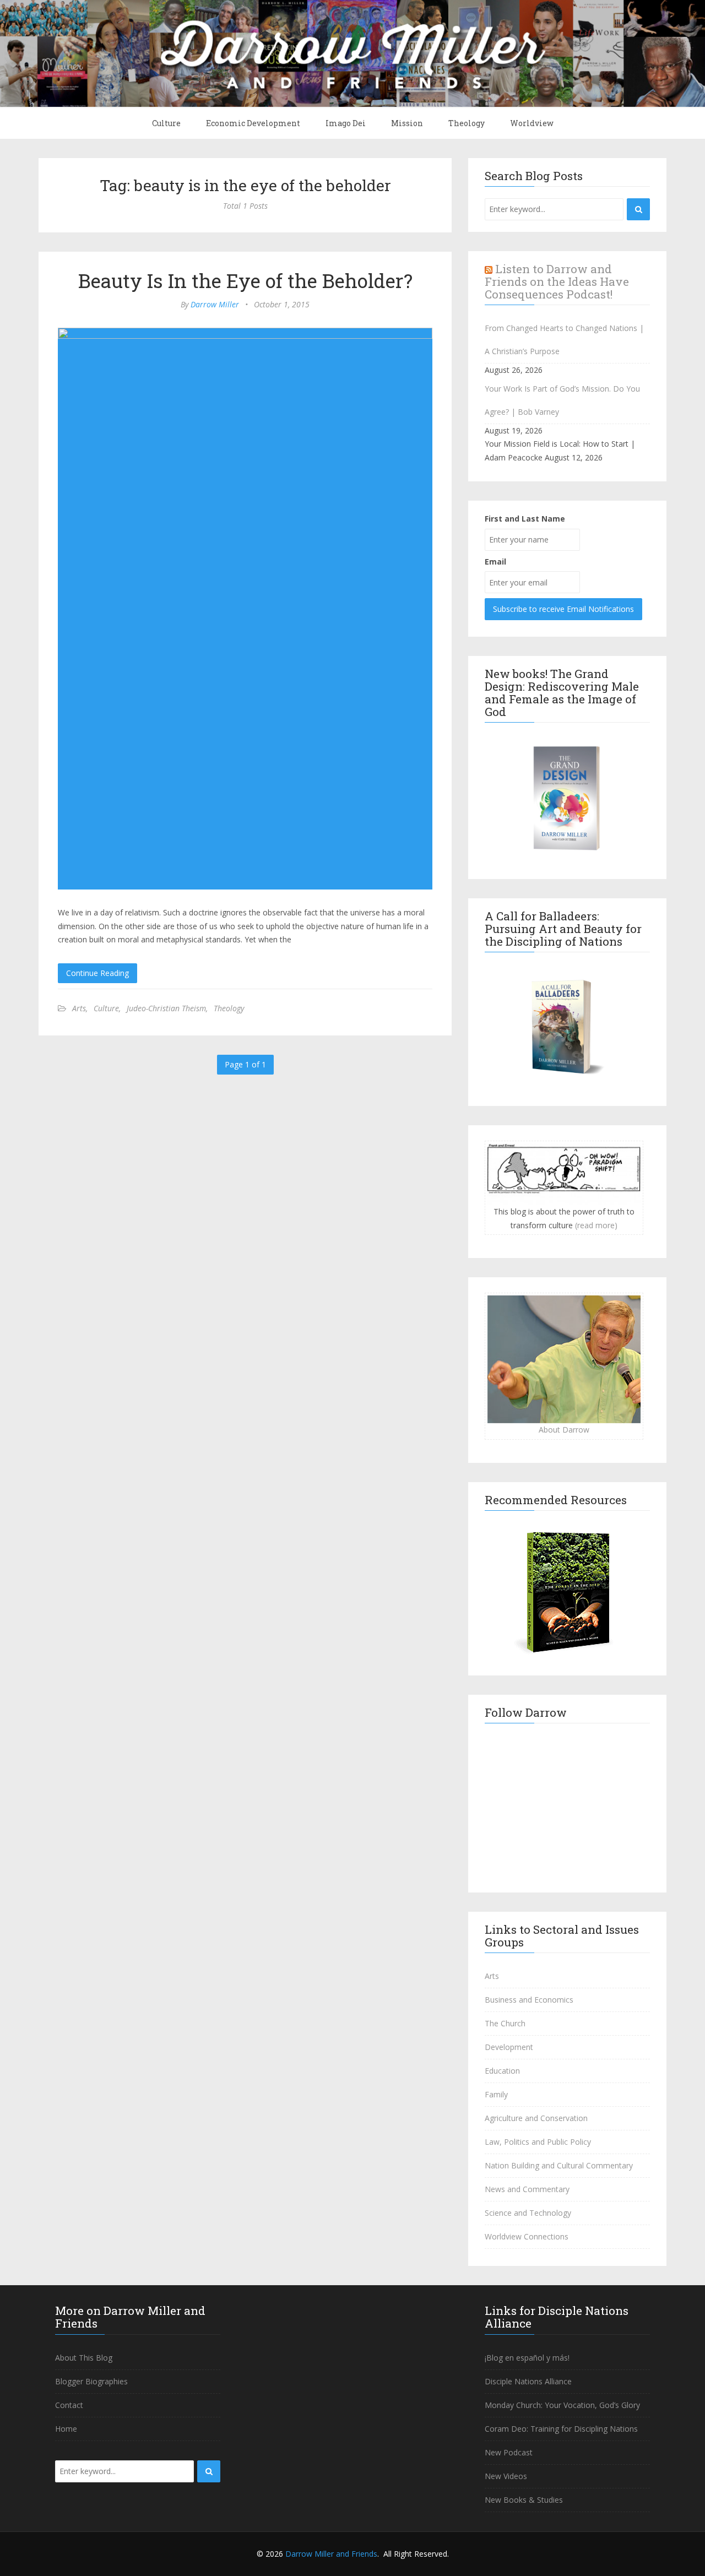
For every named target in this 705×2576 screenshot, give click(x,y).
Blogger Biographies (91, 2381)
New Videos (506, 2476)
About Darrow (564, 1430)
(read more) (596, 1225)
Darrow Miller (215, 304)
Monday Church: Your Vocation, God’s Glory (562, 2405)
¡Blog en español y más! (527, 2358)
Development (509, 2047)
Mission (407, 123)
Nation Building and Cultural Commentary (559, 2165)
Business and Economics (529, 2000)
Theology (467, 123)
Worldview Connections (527, 2236)
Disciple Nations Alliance (528, 2381)
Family (496, 2094)
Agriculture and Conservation (536, 2118)
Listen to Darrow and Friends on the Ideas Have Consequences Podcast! (557, 281)
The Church (505, 2023)
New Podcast (509, 2452)
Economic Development (253, 123)
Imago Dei (346, 123)
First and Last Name (525, 519)
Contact (69, 2405)
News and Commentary (527, 2189)
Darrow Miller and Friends (331, 2554)
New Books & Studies (524, 2500)
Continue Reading (97, 973)
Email (495, 562)
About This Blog (84, 2358)
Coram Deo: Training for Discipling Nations (561, 2429)
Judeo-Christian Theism (166, 1008)
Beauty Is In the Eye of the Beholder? (245, 280)
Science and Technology (528, 2213)
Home (66, 2429)
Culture (166, 123)
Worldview (532, 123)
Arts (79, 1008)
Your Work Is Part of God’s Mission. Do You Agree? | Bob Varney (562, 400)
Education (502, 2071)
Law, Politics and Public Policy (538, 2142)
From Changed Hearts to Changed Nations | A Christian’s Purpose (564, 340)
